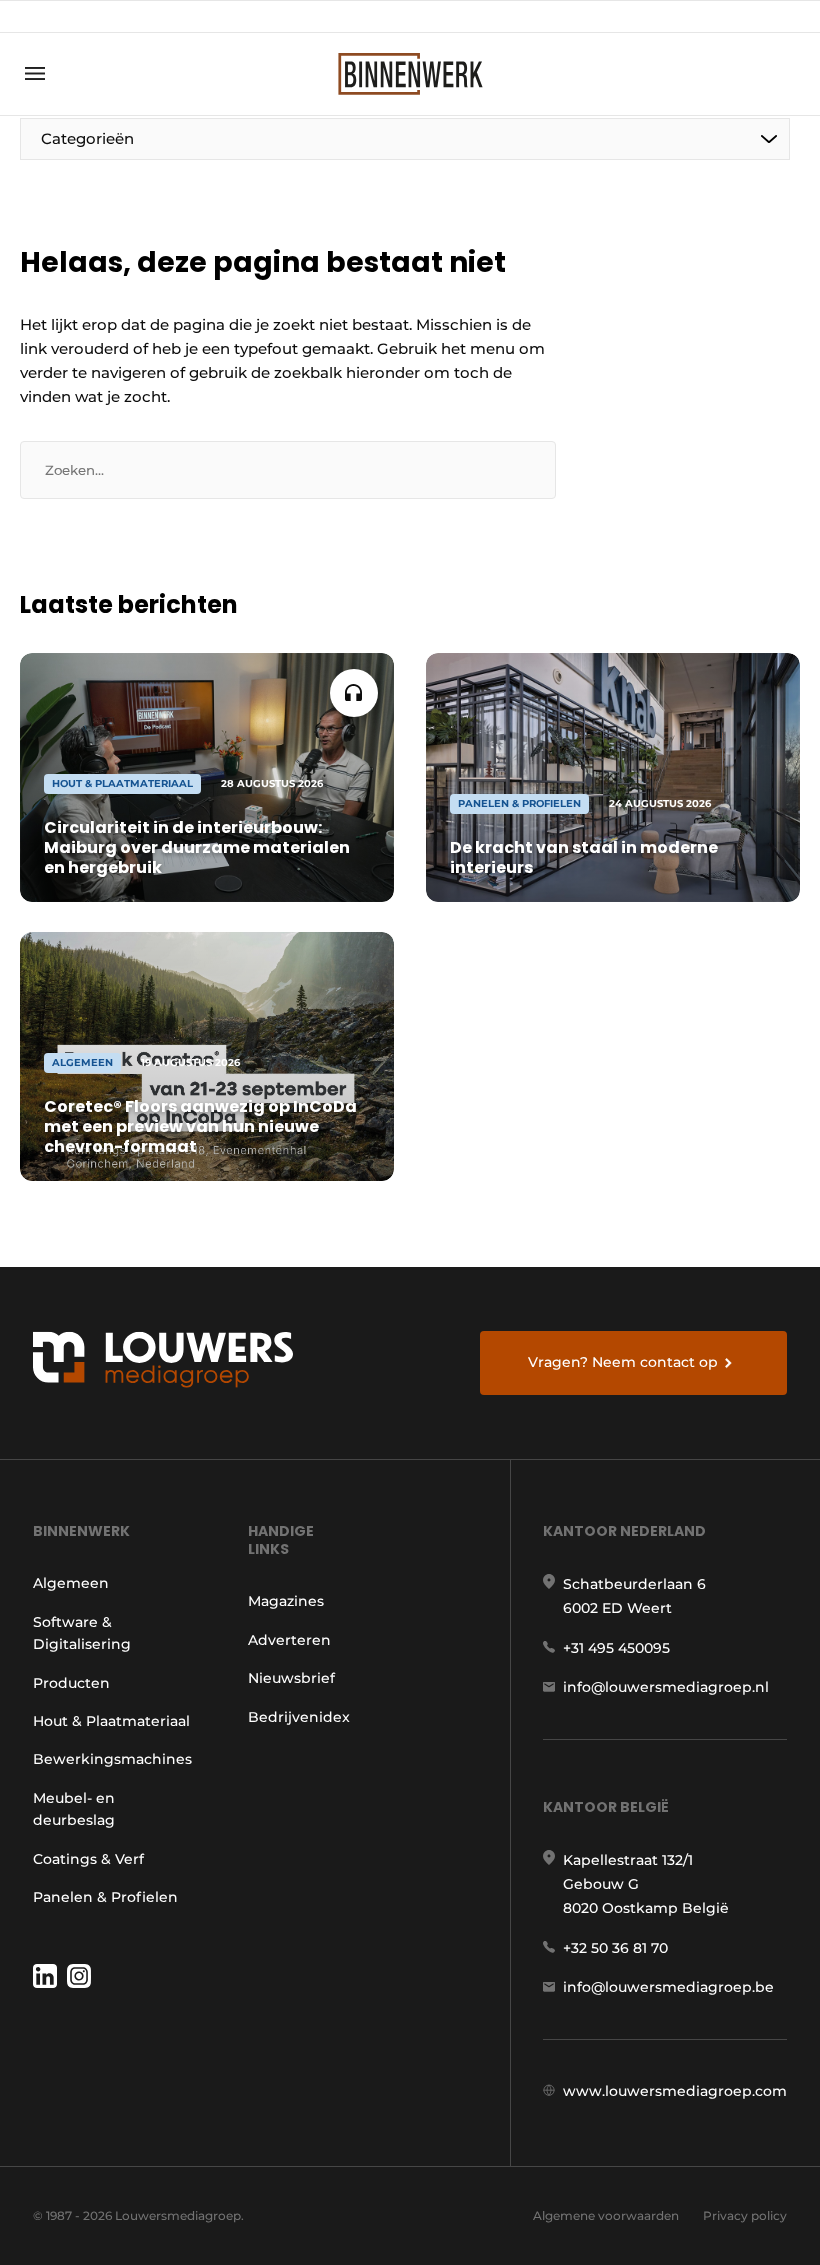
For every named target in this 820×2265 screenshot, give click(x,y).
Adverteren (289, 1640)
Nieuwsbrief (291, 1678)
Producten (71, 1683)
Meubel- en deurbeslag (74, 1809)
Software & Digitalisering (82, 1633)
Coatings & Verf (88, 1859)
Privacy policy (745, 2215)
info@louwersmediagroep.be (668, 1987)
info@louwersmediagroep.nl (666, 1687)
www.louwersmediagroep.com (675, 2091)
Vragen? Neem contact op (623, 1362)
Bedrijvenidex (299, 1717)
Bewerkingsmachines (112, 1759)
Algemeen (71, 1583)
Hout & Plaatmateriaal (111, 1721)
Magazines (286, 1601)
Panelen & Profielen (105, 1897)
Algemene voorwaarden (606, 2215)
